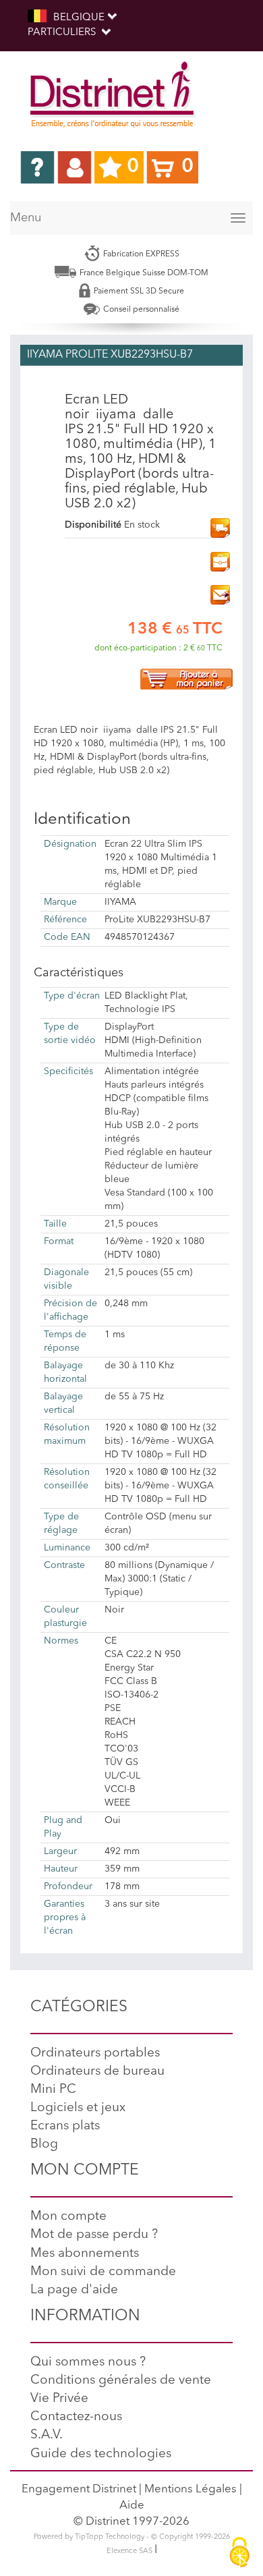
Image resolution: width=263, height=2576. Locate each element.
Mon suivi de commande (103, 2272)
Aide (132, 2505)
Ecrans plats (65, 2126)
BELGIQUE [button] (79, 18)
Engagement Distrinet (79, 2489)
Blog (44, 2145)
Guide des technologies (101, 2454)
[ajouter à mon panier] (186, 678)
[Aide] (37, 167)
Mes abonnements (85, 2254)
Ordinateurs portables (95, 2053)
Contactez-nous (76, 2417)
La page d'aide (74, 2290)
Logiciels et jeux (78, 2108)
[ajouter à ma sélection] (220, 561)
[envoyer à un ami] (220, 594)
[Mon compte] (75, 167)
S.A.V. (47, 2435)
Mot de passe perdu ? (94, 2235)
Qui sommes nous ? (88, 2362)
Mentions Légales (191, 2489)
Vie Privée (59, 2399)
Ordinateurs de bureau (97, 2072)
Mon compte (68, 2217)
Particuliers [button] (63, 33)
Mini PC (53, 2090)
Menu (26, 218)
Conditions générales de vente (121, 2381)
